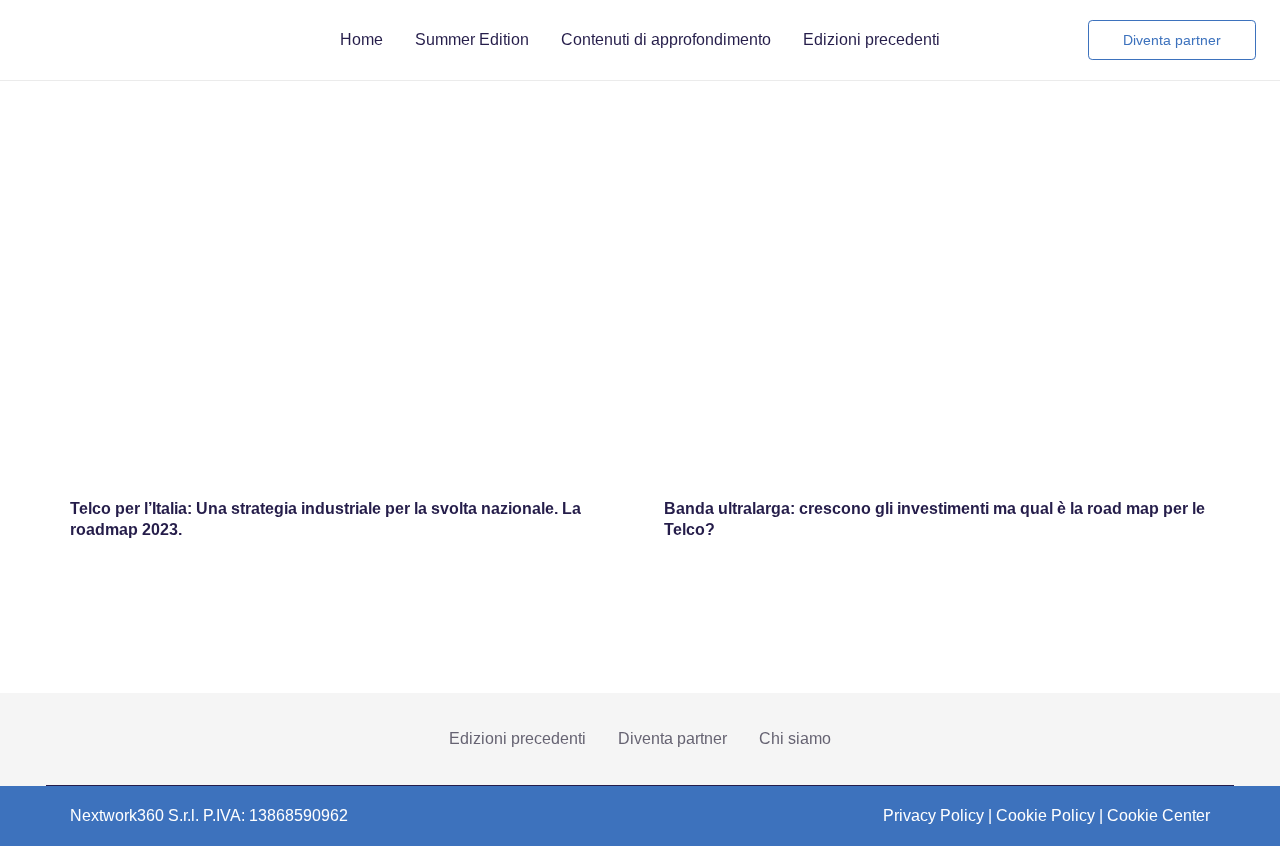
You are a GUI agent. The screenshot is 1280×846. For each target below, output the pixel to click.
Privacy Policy (933, 815)
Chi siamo (795, 738)
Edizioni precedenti (517, 738)
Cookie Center (1158, 815)
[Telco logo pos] (274, 40)
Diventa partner (672, 738)
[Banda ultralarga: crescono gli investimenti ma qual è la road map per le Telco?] (937, 197)
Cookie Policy (1045, 815)
